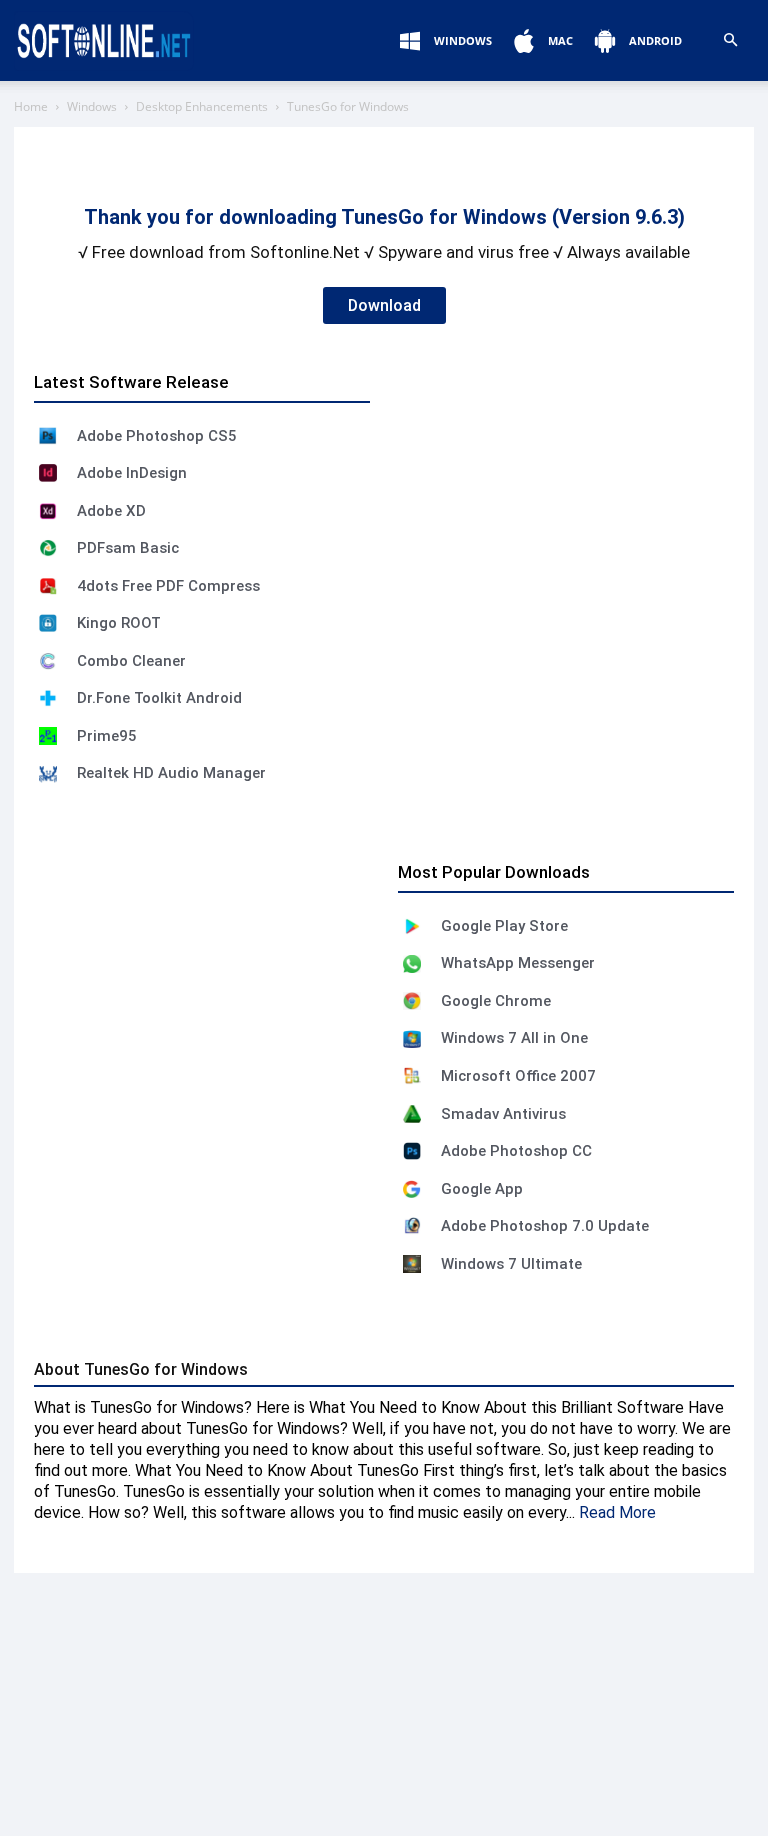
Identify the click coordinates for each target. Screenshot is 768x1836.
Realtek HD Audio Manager (171, 773)
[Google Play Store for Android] (412, 926)
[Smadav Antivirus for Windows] (412, 1114)
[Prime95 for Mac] (48, 736)
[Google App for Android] (412, 1189)
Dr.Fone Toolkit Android (159, 698)
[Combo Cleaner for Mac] (48, 661)
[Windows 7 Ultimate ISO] (412, 1264)
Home (31, 106)
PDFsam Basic (128, 548)
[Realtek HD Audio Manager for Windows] (48, 774)
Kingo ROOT (119, 623)
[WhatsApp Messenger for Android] (412, 964)
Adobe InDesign (132, 473)
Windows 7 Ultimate (511, 1264)
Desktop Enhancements (202, 106)
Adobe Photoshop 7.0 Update (545, 1226)
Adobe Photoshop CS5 (157, 436)
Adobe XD (111, 511)
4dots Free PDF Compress (168, 586)
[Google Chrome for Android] (412, 1001)
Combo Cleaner (131, 661)
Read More (617, 1512)
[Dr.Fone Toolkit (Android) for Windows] (48, 698)
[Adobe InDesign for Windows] (48, 473)
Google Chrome (496, 1001)
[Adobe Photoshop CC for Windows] (412, 1151)
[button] (730, 40)
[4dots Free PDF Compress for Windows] (48, 586)
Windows (92, 106)
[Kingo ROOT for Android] (48, 623)
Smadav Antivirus (503, 1114)
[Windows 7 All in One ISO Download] (412, 1039)
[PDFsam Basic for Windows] (48, 548)
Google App (482, 1189)
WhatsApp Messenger (518, 963)
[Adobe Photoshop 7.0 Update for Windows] (412, 1226)
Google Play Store (504, 926)
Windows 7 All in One (514, 1038)
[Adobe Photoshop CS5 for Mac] (48, 436)
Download (384, 305)
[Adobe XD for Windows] (48, 511)
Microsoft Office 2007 (518, 1076)
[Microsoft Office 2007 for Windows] (412, 1076)
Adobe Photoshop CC (516, 1151)
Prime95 (107, 736)
